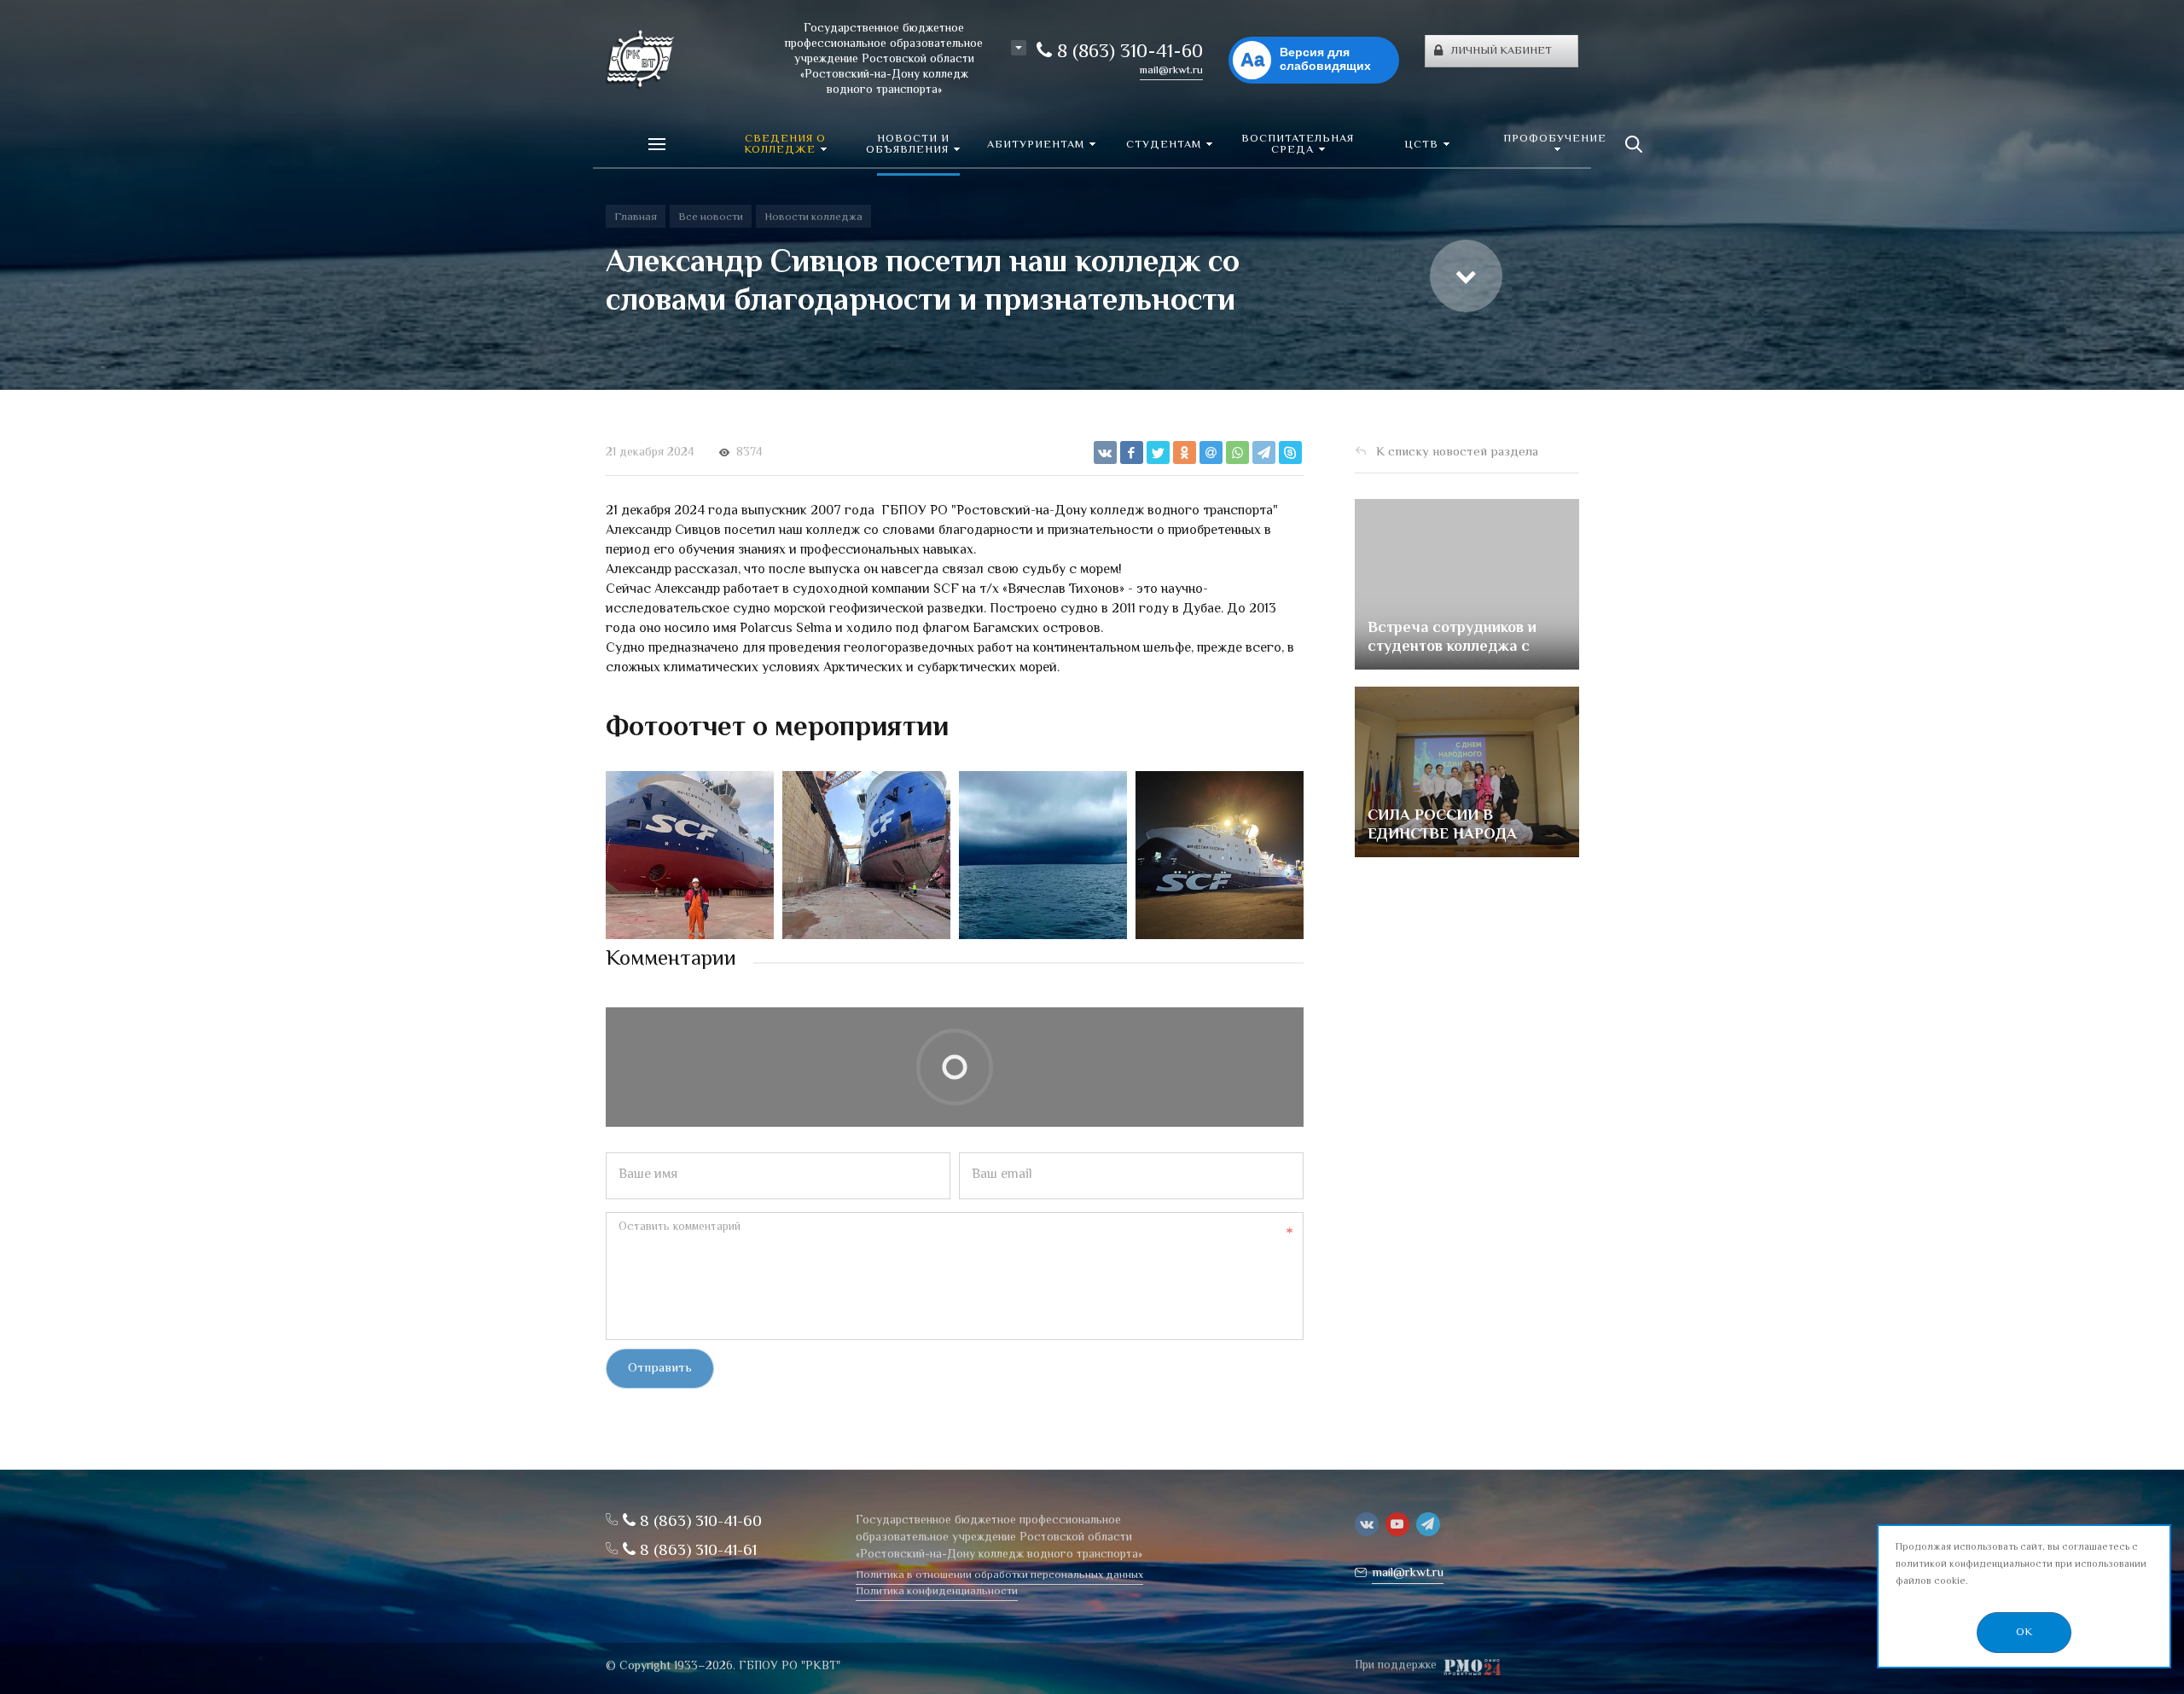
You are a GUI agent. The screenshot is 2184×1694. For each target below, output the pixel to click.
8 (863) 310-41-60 (1127, 53)
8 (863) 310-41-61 (696, 1551)
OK (2024, 1633)
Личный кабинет (1501, 51)
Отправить (660, 1369)
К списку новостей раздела (1457, 453)
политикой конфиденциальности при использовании (2021, 1565)
